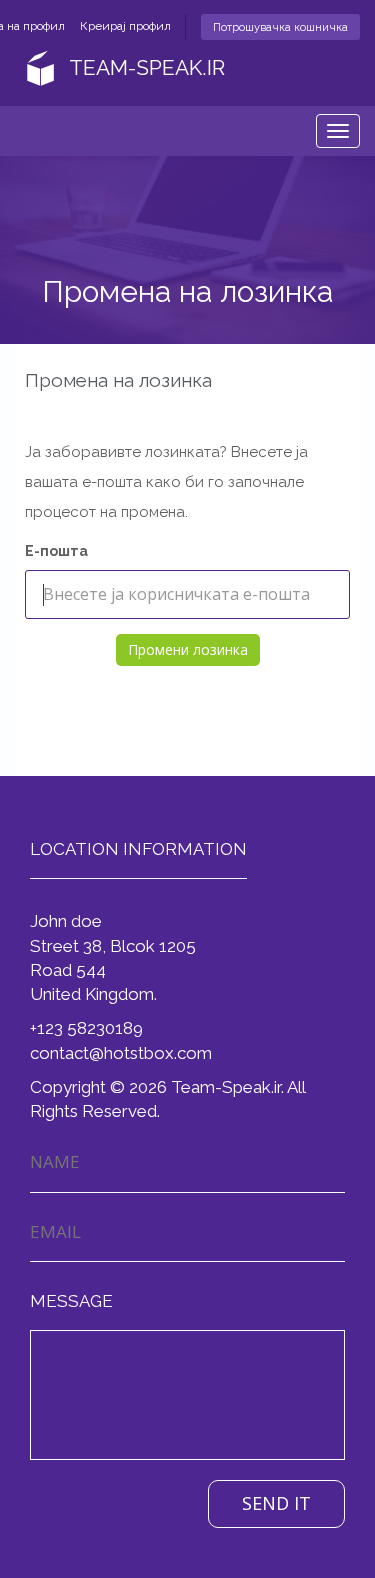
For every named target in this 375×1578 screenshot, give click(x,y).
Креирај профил (125, 26)
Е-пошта (56, 551)
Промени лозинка (188, 649)
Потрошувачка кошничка (280, 27)
